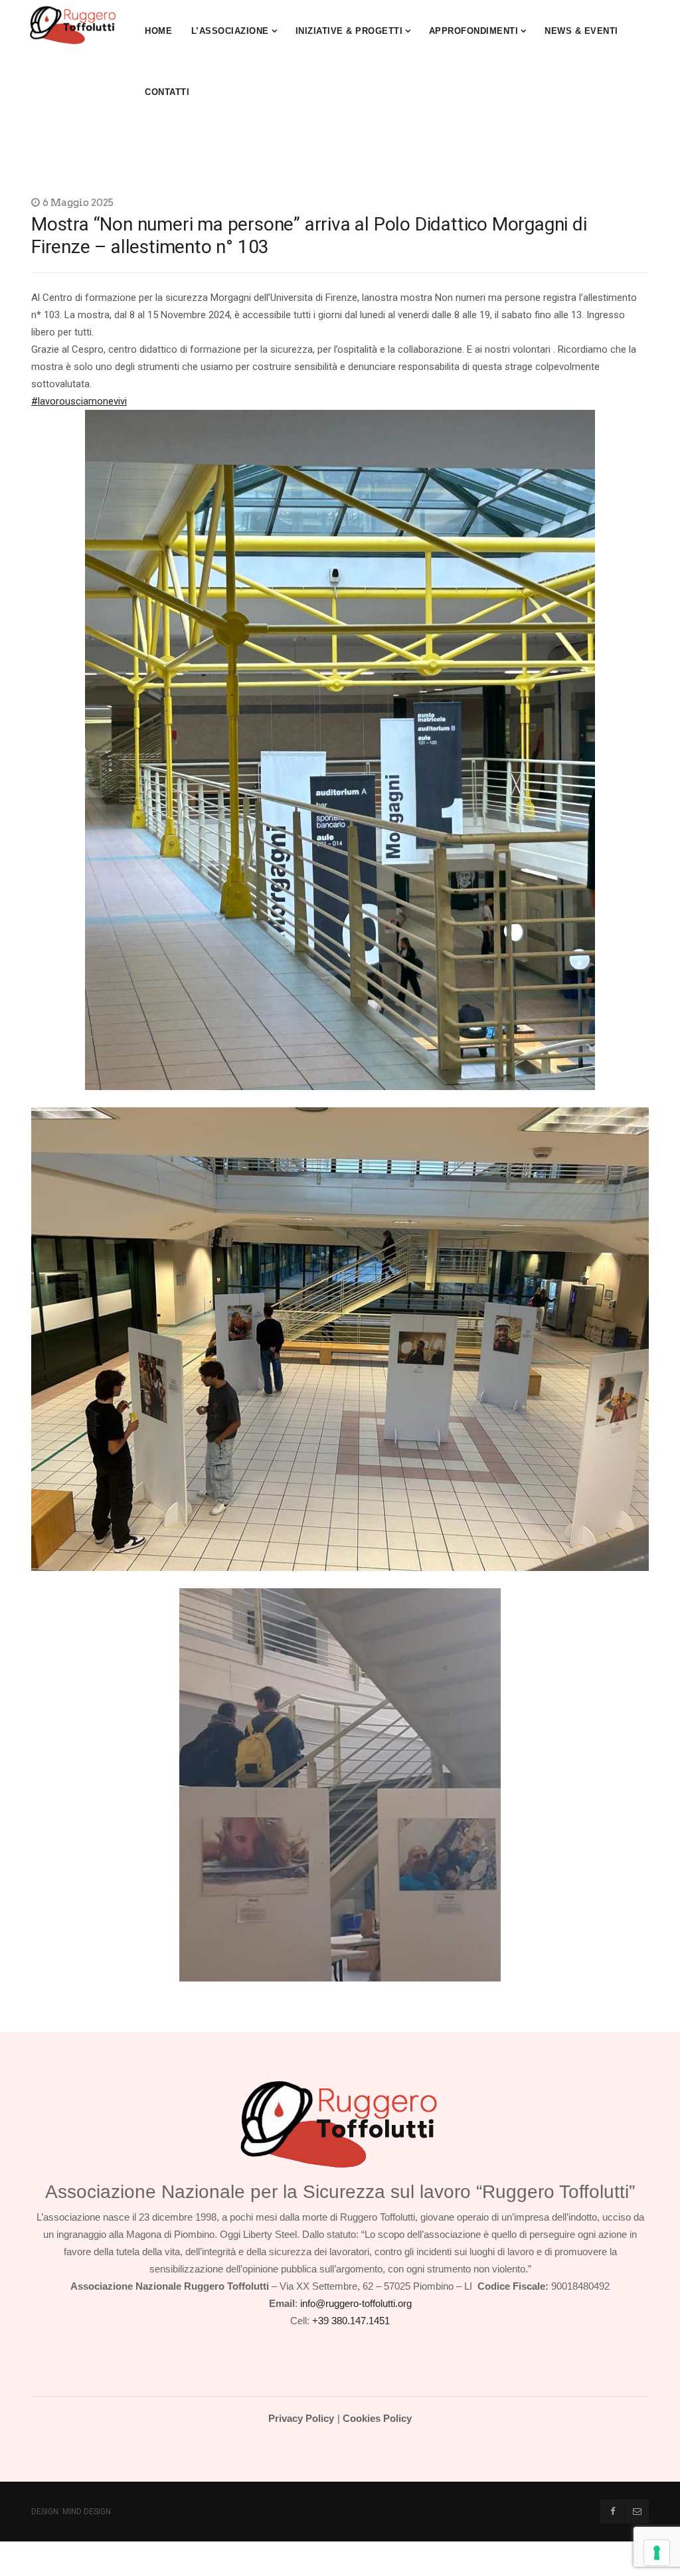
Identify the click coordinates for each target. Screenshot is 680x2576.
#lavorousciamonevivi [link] (79, 401)
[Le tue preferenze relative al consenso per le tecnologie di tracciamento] (657, 2553)
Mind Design (87, 2512)
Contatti (167, 92)
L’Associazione (230, 31)
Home (158, 31)
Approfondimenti (474, 31)
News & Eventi (581, 31)
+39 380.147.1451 (351, 2321)
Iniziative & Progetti (349, 31)
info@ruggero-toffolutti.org (356, 2303)
